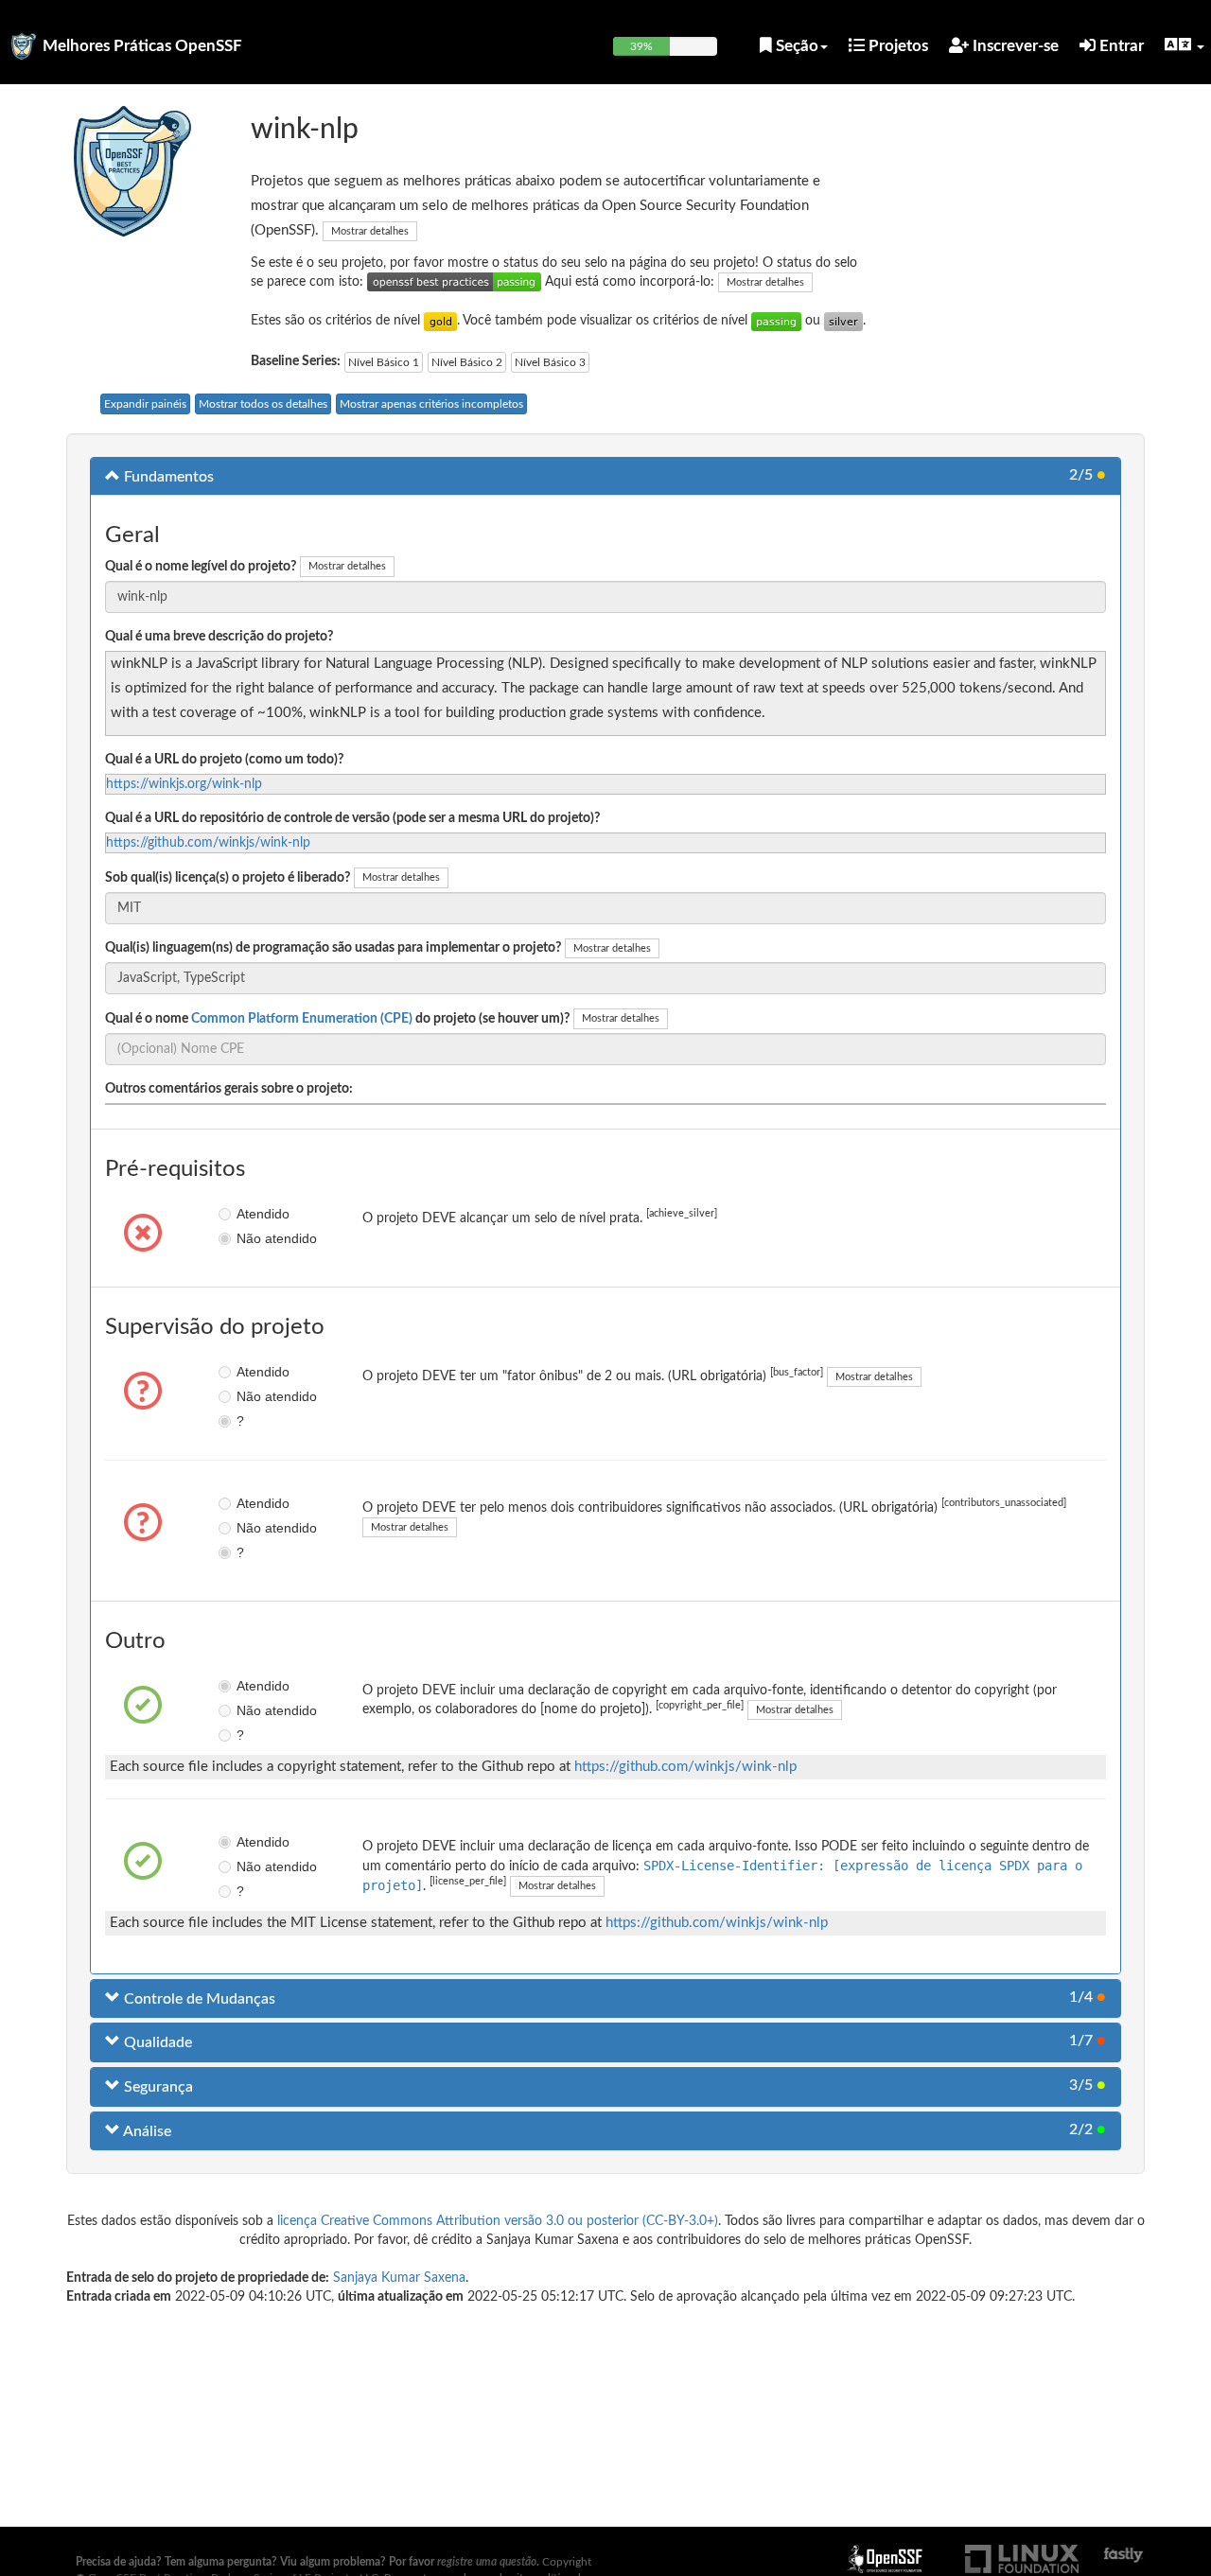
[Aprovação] (776, 321)
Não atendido (250, 1238)
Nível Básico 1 (384, 362)
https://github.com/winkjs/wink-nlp (208, 843)
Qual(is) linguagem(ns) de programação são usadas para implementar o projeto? (333, 948)
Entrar (1120, 46)
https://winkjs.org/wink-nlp (184, 784)
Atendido (250, 1214)
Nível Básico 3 (550, 362)
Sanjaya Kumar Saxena (399, 2278)
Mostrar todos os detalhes (263, 404)
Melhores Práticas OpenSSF (142, 46)
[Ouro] (440, 321)
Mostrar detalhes (370, 231)
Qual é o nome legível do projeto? (201, 567)
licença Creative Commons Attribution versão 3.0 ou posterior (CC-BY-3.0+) (498, 2221)
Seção (795, 46)
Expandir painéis (145, 404)
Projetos (896, 46)
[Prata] (843, 321)
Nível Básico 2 (467, 362)
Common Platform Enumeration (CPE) (302, 1019)
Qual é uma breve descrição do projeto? (219, 637)
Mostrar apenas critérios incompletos (431, 404)
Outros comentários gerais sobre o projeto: (229, 1089)
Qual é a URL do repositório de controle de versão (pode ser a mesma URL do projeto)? (352, 818)
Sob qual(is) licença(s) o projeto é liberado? (228, 878)
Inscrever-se (1014, 46)
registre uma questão (487, 2562)
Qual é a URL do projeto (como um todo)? (224, 760)
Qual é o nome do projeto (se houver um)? (337, 1019)
